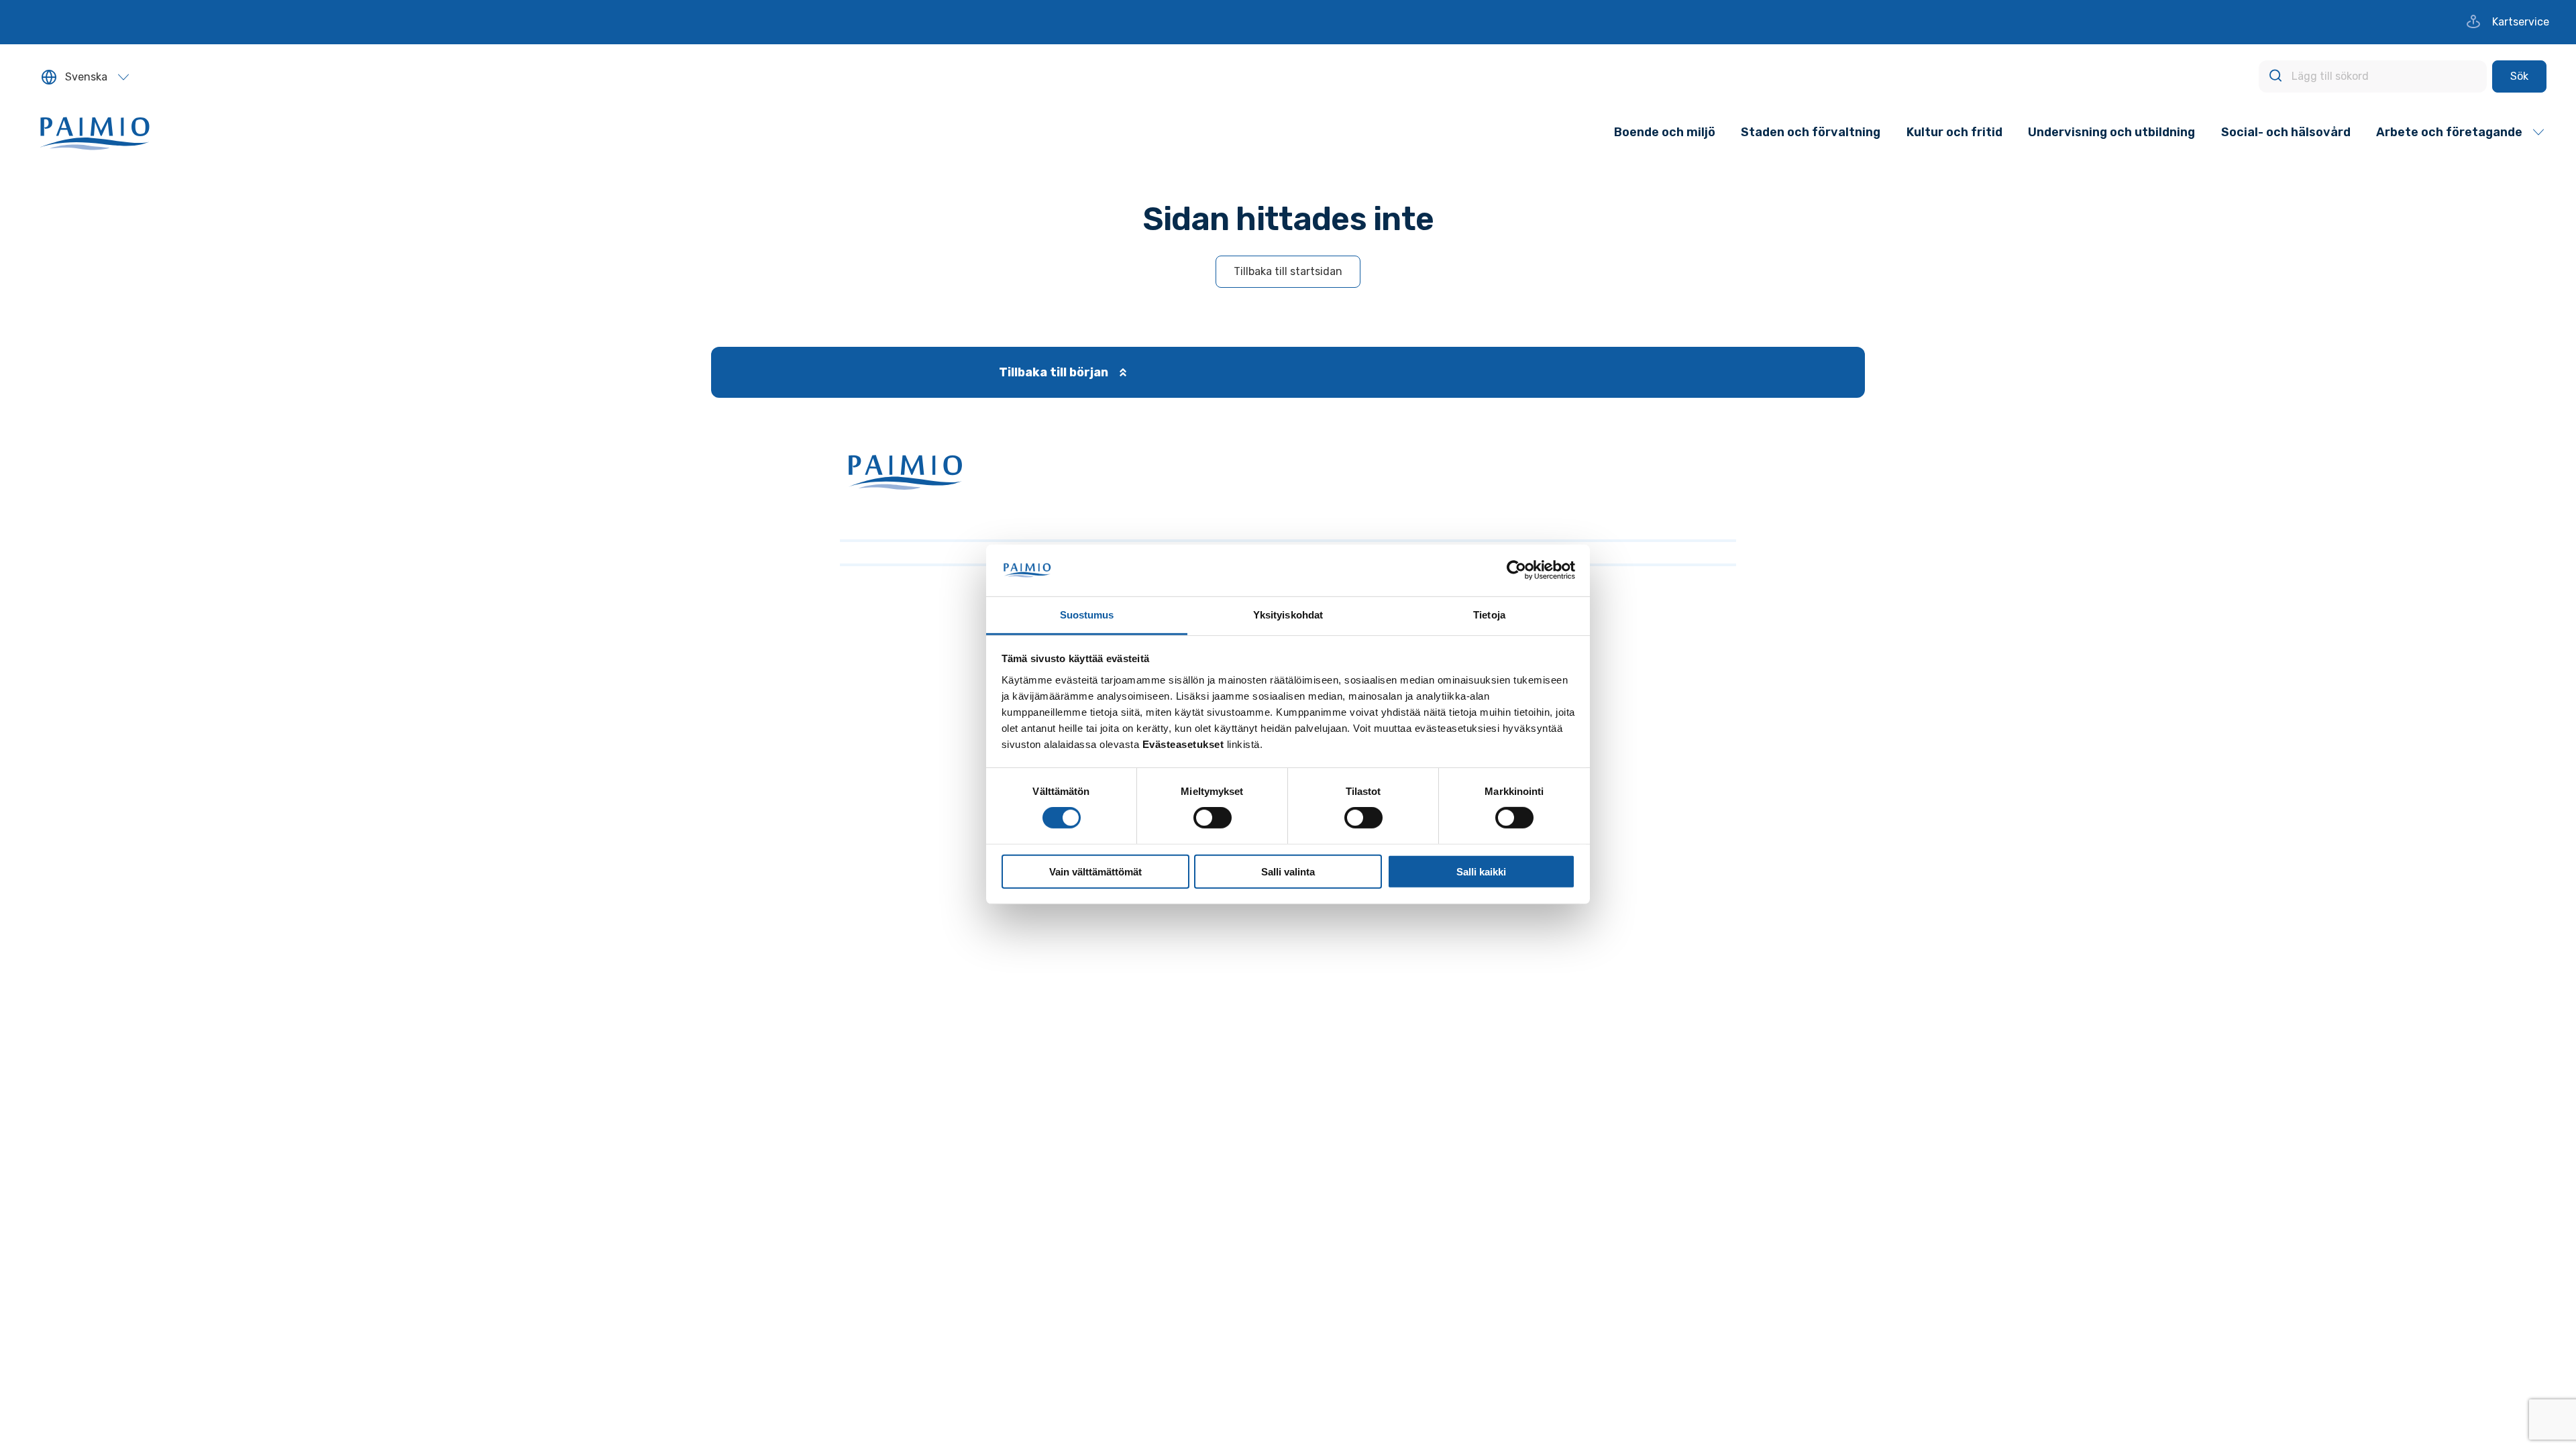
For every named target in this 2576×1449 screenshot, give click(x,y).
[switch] (1213, 818)
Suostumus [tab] (1087, 615)
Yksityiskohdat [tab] (1288, 615)
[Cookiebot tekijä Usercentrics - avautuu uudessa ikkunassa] (1516, 570)
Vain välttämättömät (1095, 871)
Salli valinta (1288, 871)
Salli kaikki (1481, 871)
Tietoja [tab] (1489, 615)
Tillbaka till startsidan (1288, 271)
